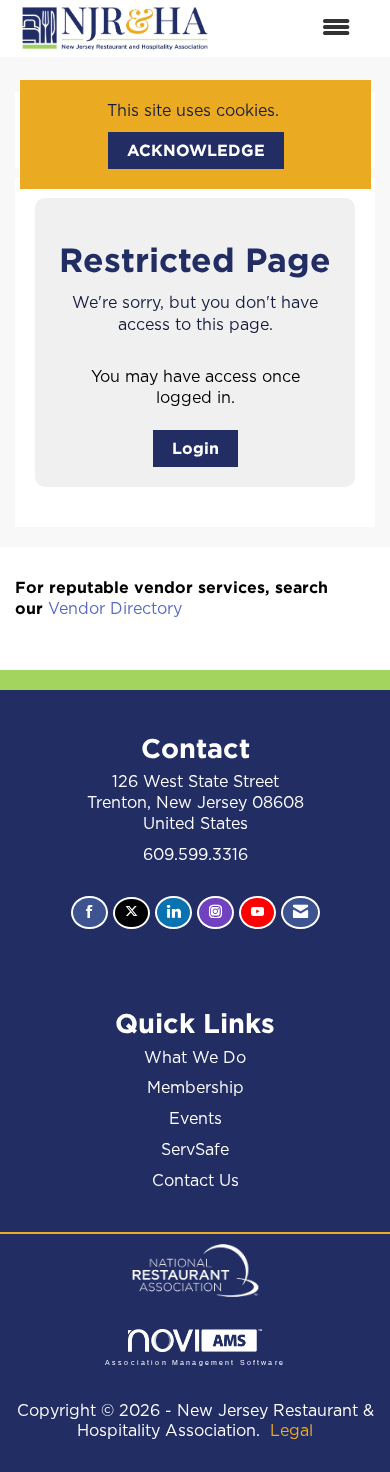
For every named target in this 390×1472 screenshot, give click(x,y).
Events (195, 1119)
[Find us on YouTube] (257, 913)
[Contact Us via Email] (300, 913)
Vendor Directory (115, 609)
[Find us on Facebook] (89, 913)
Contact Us (195, 1181)
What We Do (195, 1058)
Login (195, 448)
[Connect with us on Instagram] (215, 913)
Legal (291, 1431)
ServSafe (195, 1150)
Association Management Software (195, 1362)
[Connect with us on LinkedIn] (173, 913)
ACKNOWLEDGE (196, 150)
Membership (195, 1088)
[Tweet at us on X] (131, 913)
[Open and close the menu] (292, 28)
